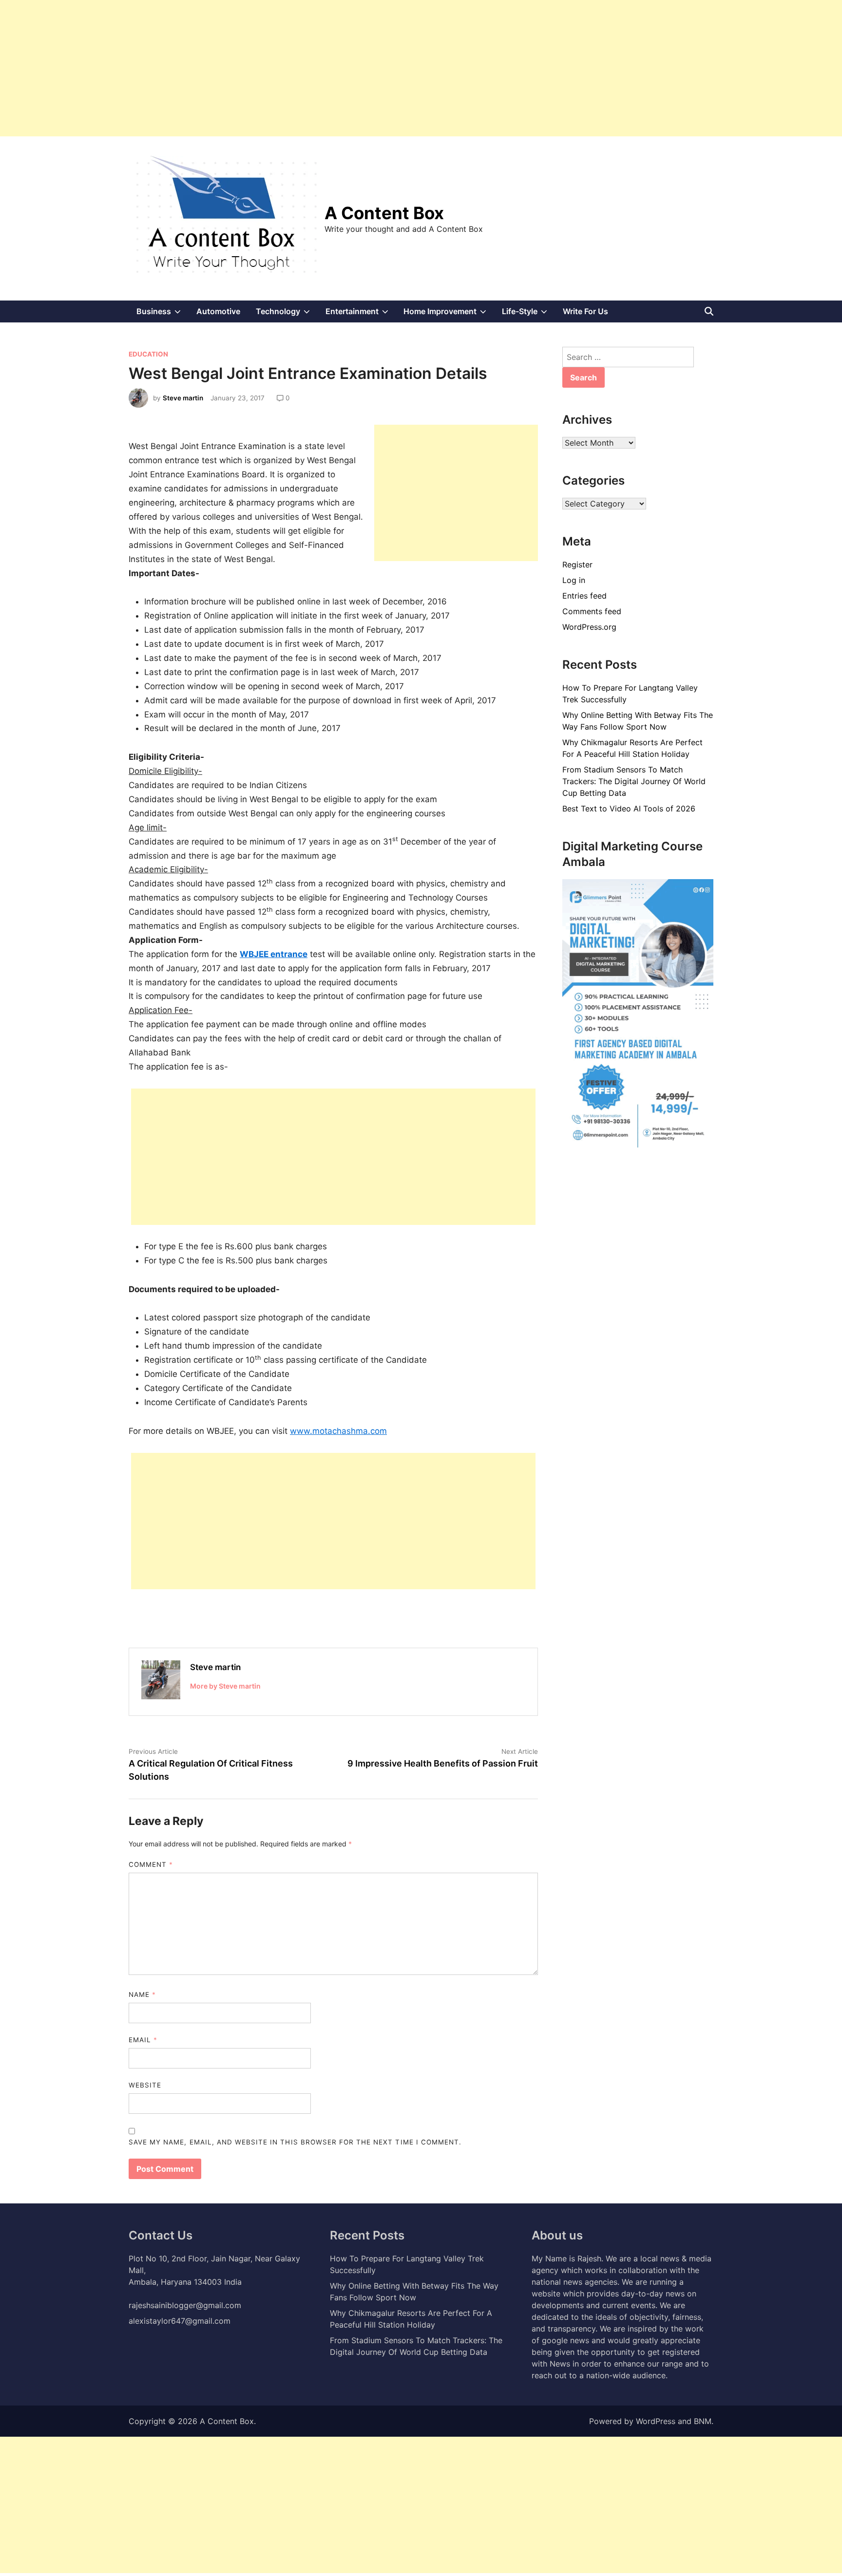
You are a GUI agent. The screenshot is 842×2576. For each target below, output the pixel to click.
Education (148, 354)
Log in (574, 580)
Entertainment (361, 314)
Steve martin (183, 398)
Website (145, 2085)
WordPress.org (589, 627)
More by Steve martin (225, 1686)
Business (163, 314)
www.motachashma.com (338, 1431)
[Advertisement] (292, 68)
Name (142, 1994)
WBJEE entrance (274, 954)
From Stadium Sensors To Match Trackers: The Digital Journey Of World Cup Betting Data (634, 781)
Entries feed (584, 596)
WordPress (656, 2421)
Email (143, 2040)
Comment (151, 1864)
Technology (287, 314)
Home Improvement (449, 314)
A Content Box (384, 213)
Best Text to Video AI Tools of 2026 (629, 809)
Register (577, 564)
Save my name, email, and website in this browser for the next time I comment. (295, 2142)
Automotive (218, 311)
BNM (703, 2421)
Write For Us (585, 311)
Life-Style (528, 314)
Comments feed (592, 611)
